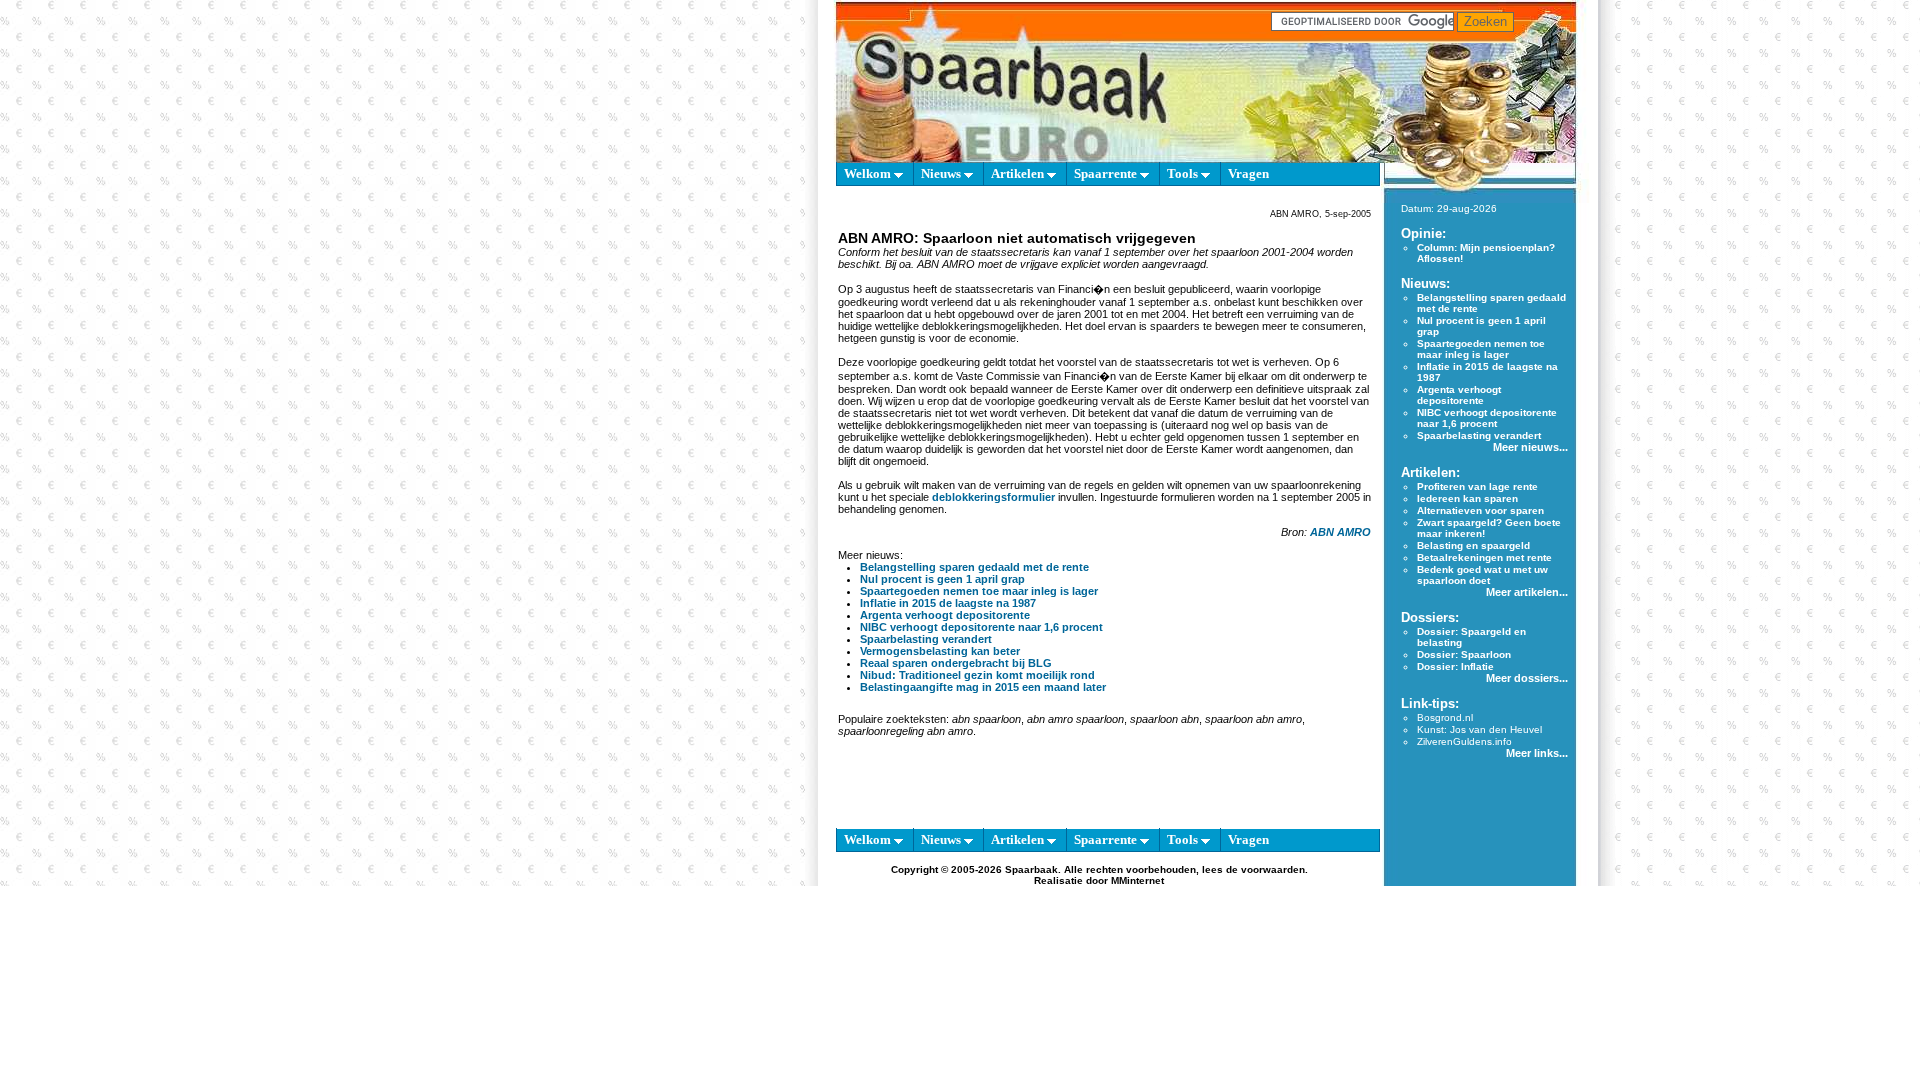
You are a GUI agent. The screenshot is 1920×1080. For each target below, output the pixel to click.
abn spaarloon (986, 719)
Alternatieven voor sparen (1480, 510)
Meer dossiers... (1527, 678)
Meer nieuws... (1530, 447)
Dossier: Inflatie (1455, 666)
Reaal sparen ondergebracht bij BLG (956, 663)
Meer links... (1537, 753)
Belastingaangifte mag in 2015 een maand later (983, 687)
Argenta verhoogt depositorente (945, 615)
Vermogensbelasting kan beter (940, 651)
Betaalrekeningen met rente (1484, 557)
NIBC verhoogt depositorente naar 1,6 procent (981, 627)
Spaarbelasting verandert (926, 639)
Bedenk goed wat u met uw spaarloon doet (1482, 575)
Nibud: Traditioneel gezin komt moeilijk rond (977, 675)
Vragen (1248, 173)
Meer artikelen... (1527, 592)
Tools (1184, 173)
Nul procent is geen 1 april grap (942, 579)
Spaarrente (1107, 173)
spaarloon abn (1164, 719)
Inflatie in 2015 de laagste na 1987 (948, 603)
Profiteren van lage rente (1477, 486)
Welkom (869, 173)
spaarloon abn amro (1253, 719)
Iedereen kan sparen (1467, 498)
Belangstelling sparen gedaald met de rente (974, 567)
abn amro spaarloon (1075, 719)
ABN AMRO (1340, 532)
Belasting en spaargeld (1473, 545)
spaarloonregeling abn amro (905, 731)
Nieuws (942, 173)
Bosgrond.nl (1445, 717)
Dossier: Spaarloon (1464, 654)
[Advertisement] (743, 480)
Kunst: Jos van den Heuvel (1479, 729)
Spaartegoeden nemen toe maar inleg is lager (979, 591)
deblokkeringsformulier (993, 497)
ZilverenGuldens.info (1464, 741)
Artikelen (1019, 173)
